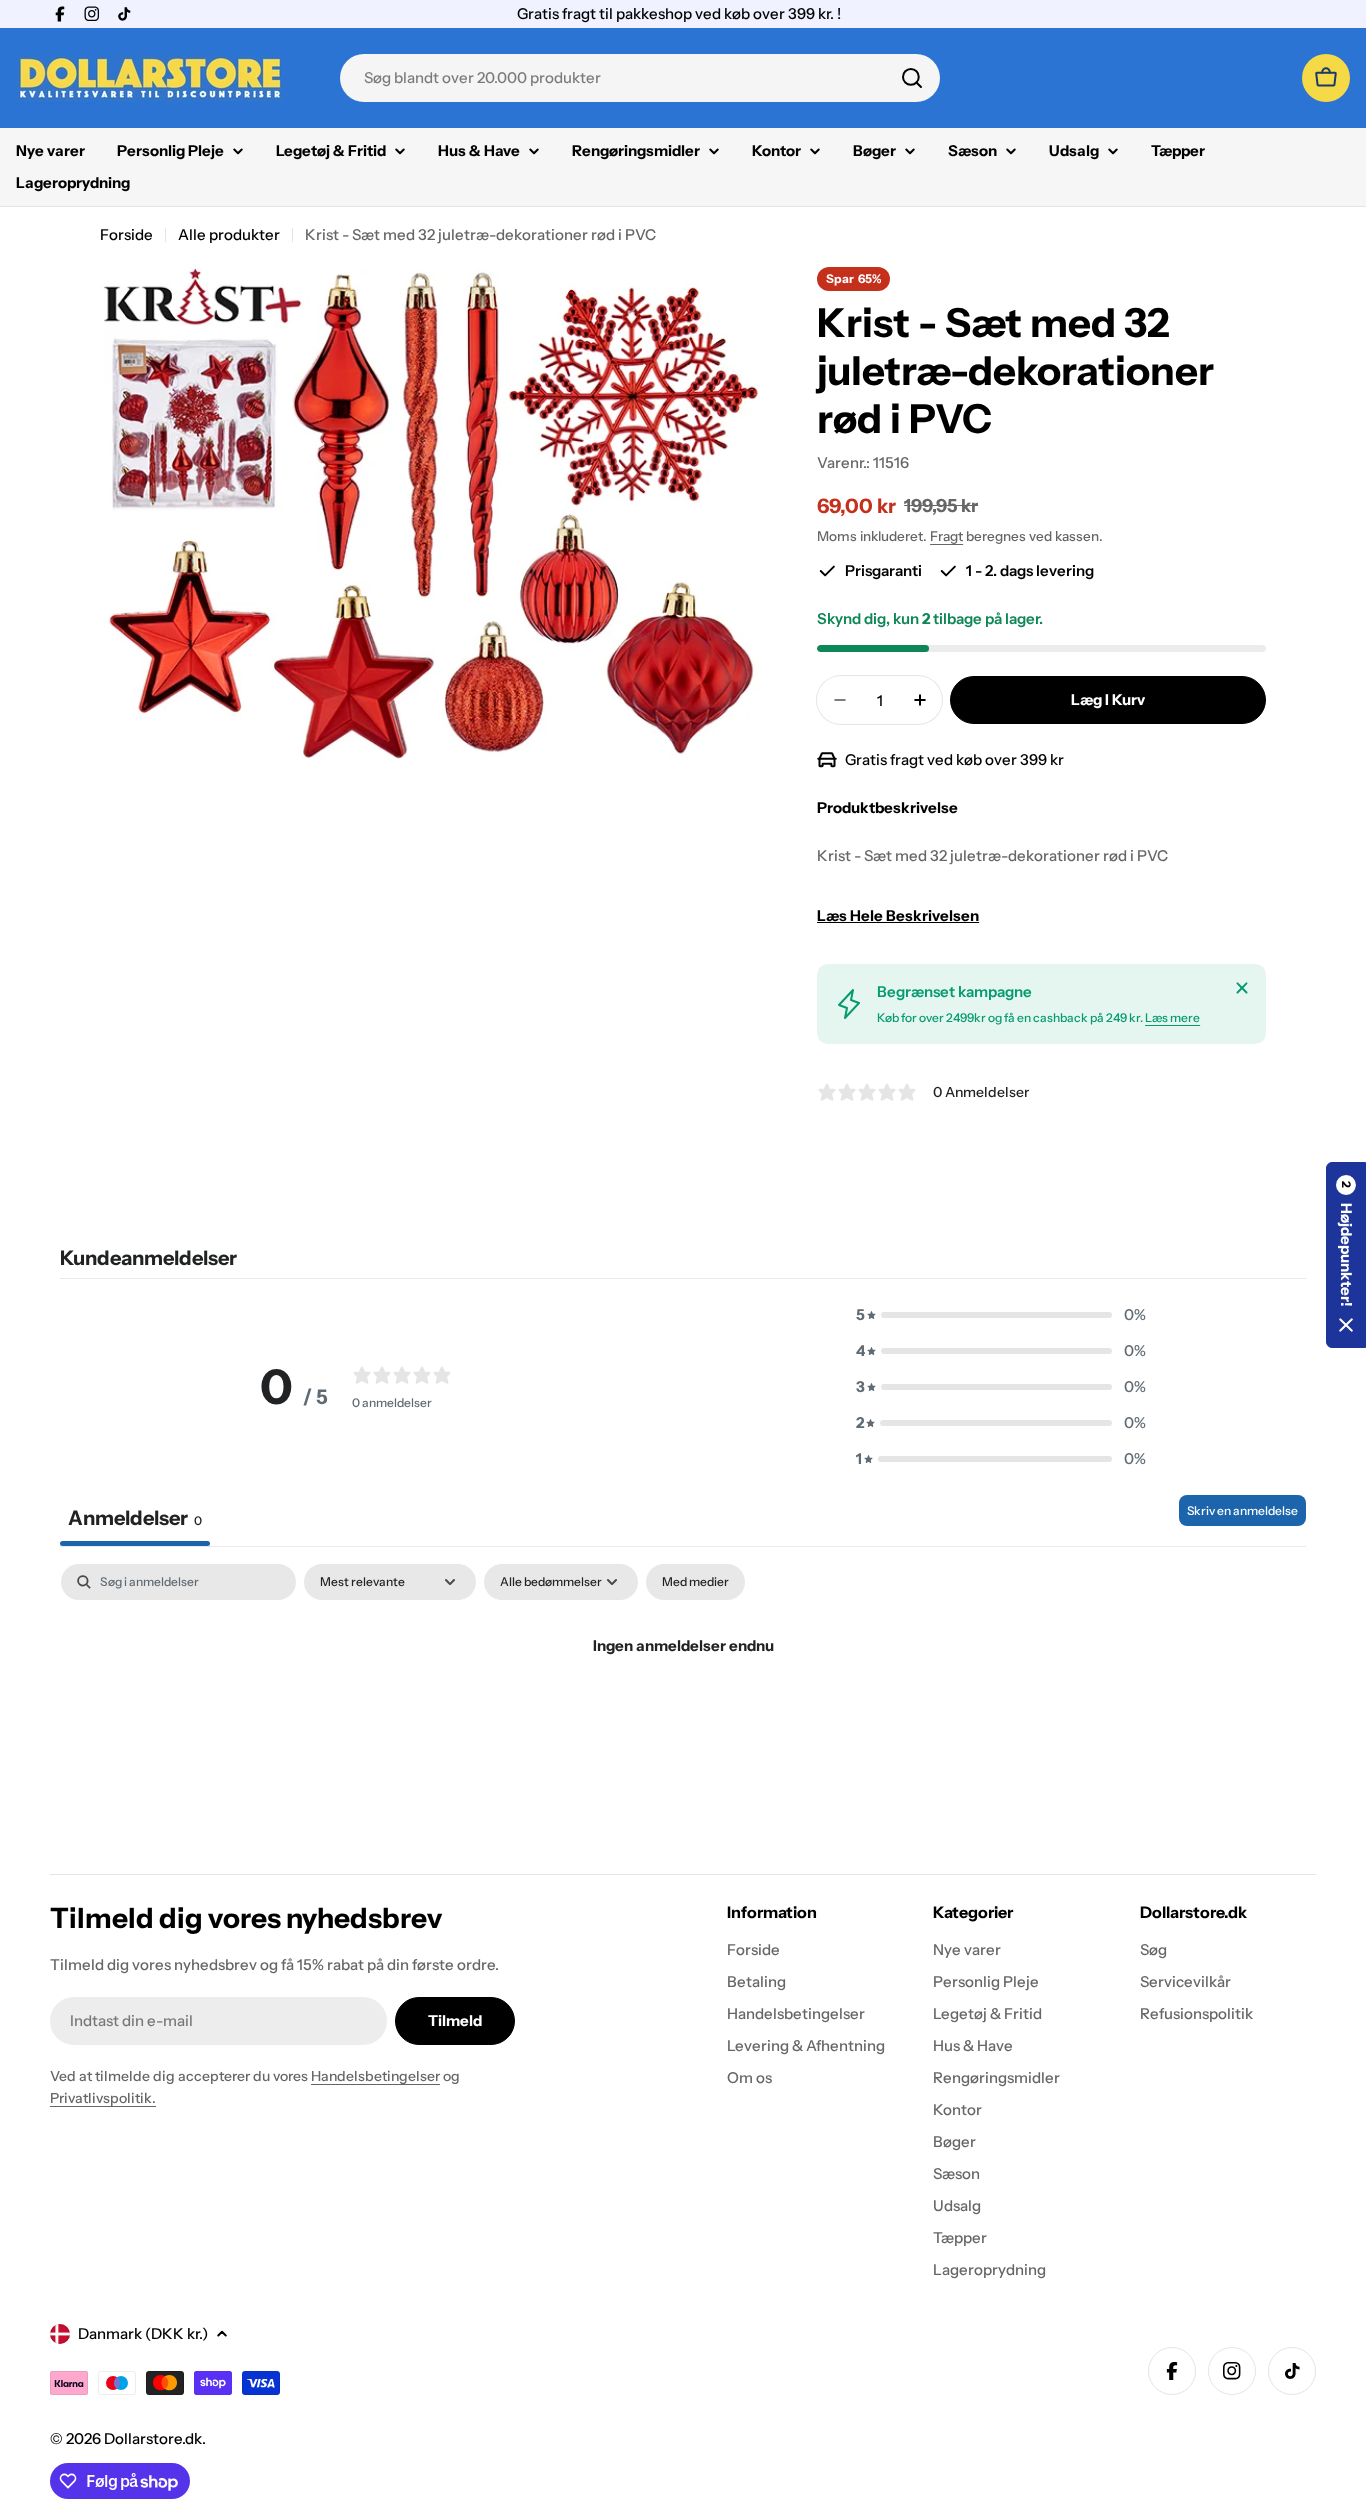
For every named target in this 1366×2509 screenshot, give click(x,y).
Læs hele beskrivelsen (898, 915)
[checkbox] (695, 1582)
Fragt (946, 536)
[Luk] (1242, 988)
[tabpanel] (683, 1713)
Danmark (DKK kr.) (143, 2333)
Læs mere (1172, 1017)
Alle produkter (229, 234)
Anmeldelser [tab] (135, 1518)
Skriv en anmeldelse (1242, 1510)
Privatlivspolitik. (103, 2098)
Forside (126, 234)
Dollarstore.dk (153, 2438)
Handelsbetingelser (375, 2076)
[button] (1001, 1315)
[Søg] (912, 78)
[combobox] (640, 78)
